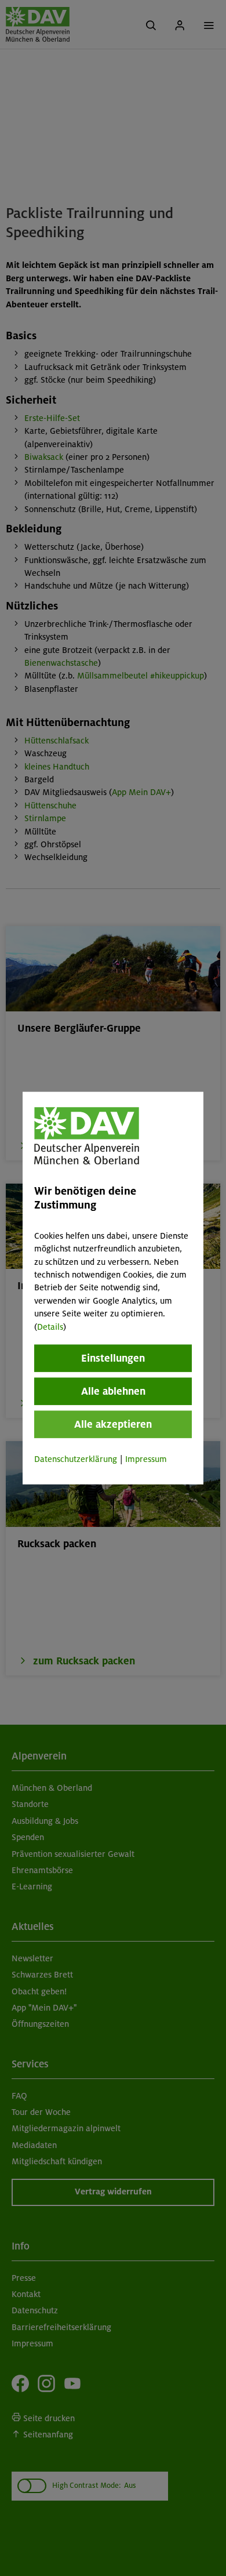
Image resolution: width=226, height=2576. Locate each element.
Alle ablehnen (113, 1391)
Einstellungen (113, 1358)
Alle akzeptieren (113, 1424)
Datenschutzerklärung (76, 1459)
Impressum (146, 1459)
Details (50, 1326)
